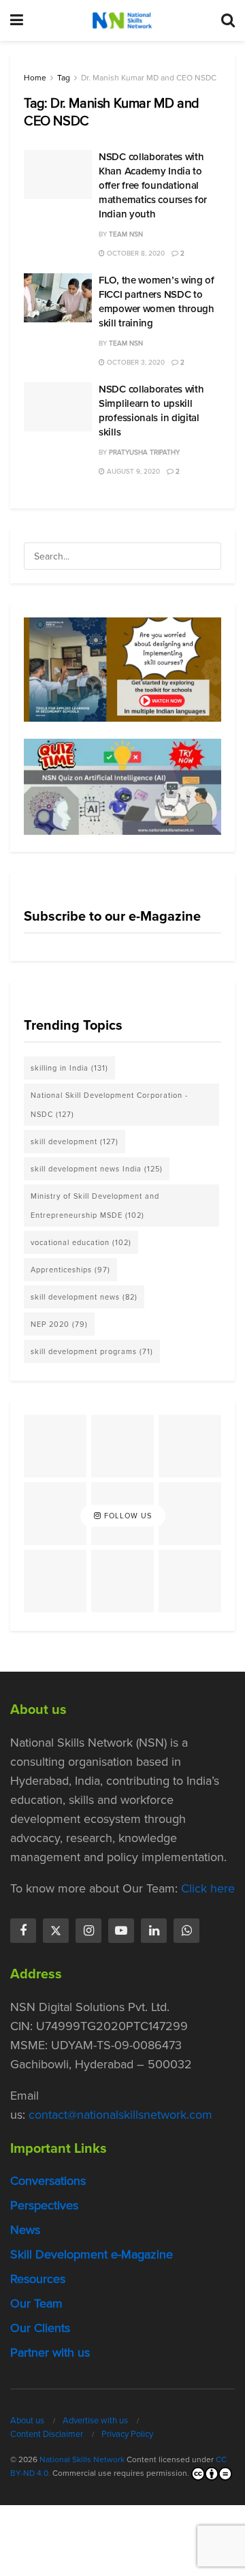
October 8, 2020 (135, 253)
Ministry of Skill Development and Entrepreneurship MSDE (95, 1206)
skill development (75, 1141)
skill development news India (97, 1169)
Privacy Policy (127, 2434)
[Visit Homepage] (122, 20)
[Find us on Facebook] (23, 1931)
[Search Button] (228, 20)
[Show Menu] (17, 20)
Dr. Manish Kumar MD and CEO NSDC (149, 78)
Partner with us (50, 2352)
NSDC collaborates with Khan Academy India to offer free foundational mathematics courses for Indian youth (153, 185)
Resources (38, 2279)
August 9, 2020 (132, 471)
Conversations (48, 2181)
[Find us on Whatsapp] (186, 1931)
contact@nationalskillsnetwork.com (120, 2115)
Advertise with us (95, 2420)
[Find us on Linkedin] (154, 1931)
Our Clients (40, 2328)
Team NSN (126, 234)
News (25, 2230)
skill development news (84, 1297)
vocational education (81, 1242)
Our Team (36, 2303)
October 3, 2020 (135, 362)
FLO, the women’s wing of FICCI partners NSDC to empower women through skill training (157, 302)
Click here (208, 1888)
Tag (64, 78)
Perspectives (44, 2205)
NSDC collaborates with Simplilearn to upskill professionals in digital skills (151, 411)
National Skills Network (82, 2459)
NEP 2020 (59, 1324)
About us (27, 2420)
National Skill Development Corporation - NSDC (109, 1105)
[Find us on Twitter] (56, 1931)
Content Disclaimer (47, 2434)
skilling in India (69, 1068)
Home (35, 78)
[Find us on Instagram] (88, 1931)
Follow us (127, 1516)
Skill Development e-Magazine (92, 2254)
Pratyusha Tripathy (144, 452)
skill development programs (92, 1351)
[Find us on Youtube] (121, 1931)
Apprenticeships (70, 1270)
